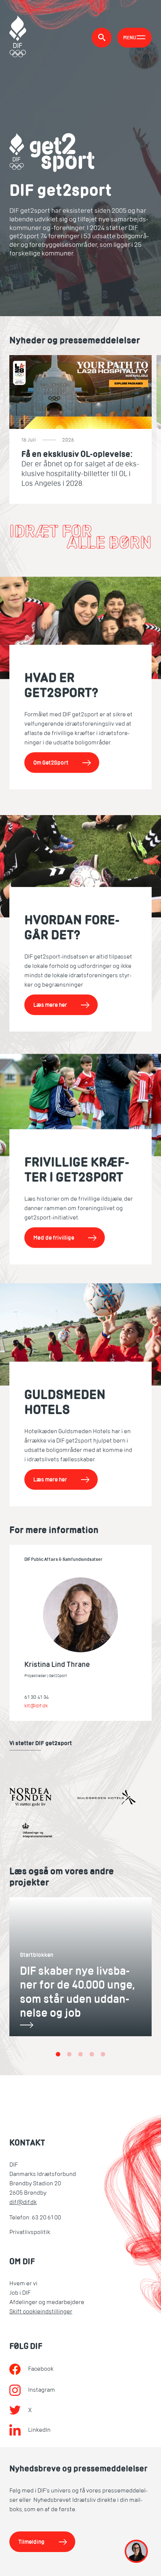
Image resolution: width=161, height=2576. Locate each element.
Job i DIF (20, 2293)
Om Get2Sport (51, 762)
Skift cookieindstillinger (41, 2312)
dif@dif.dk (23, 2202)
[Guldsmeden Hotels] (107, 1797)
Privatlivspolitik (30, 2232)
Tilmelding (31, 2542)
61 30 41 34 (37, 1697)
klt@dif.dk (36, 1706)
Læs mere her (50, 1005)
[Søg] (102, 38)
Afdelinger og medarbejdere (47, 2302)
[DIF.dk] (18, 37)
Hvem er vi (23, 2283)
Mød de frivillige (54, 1237)
